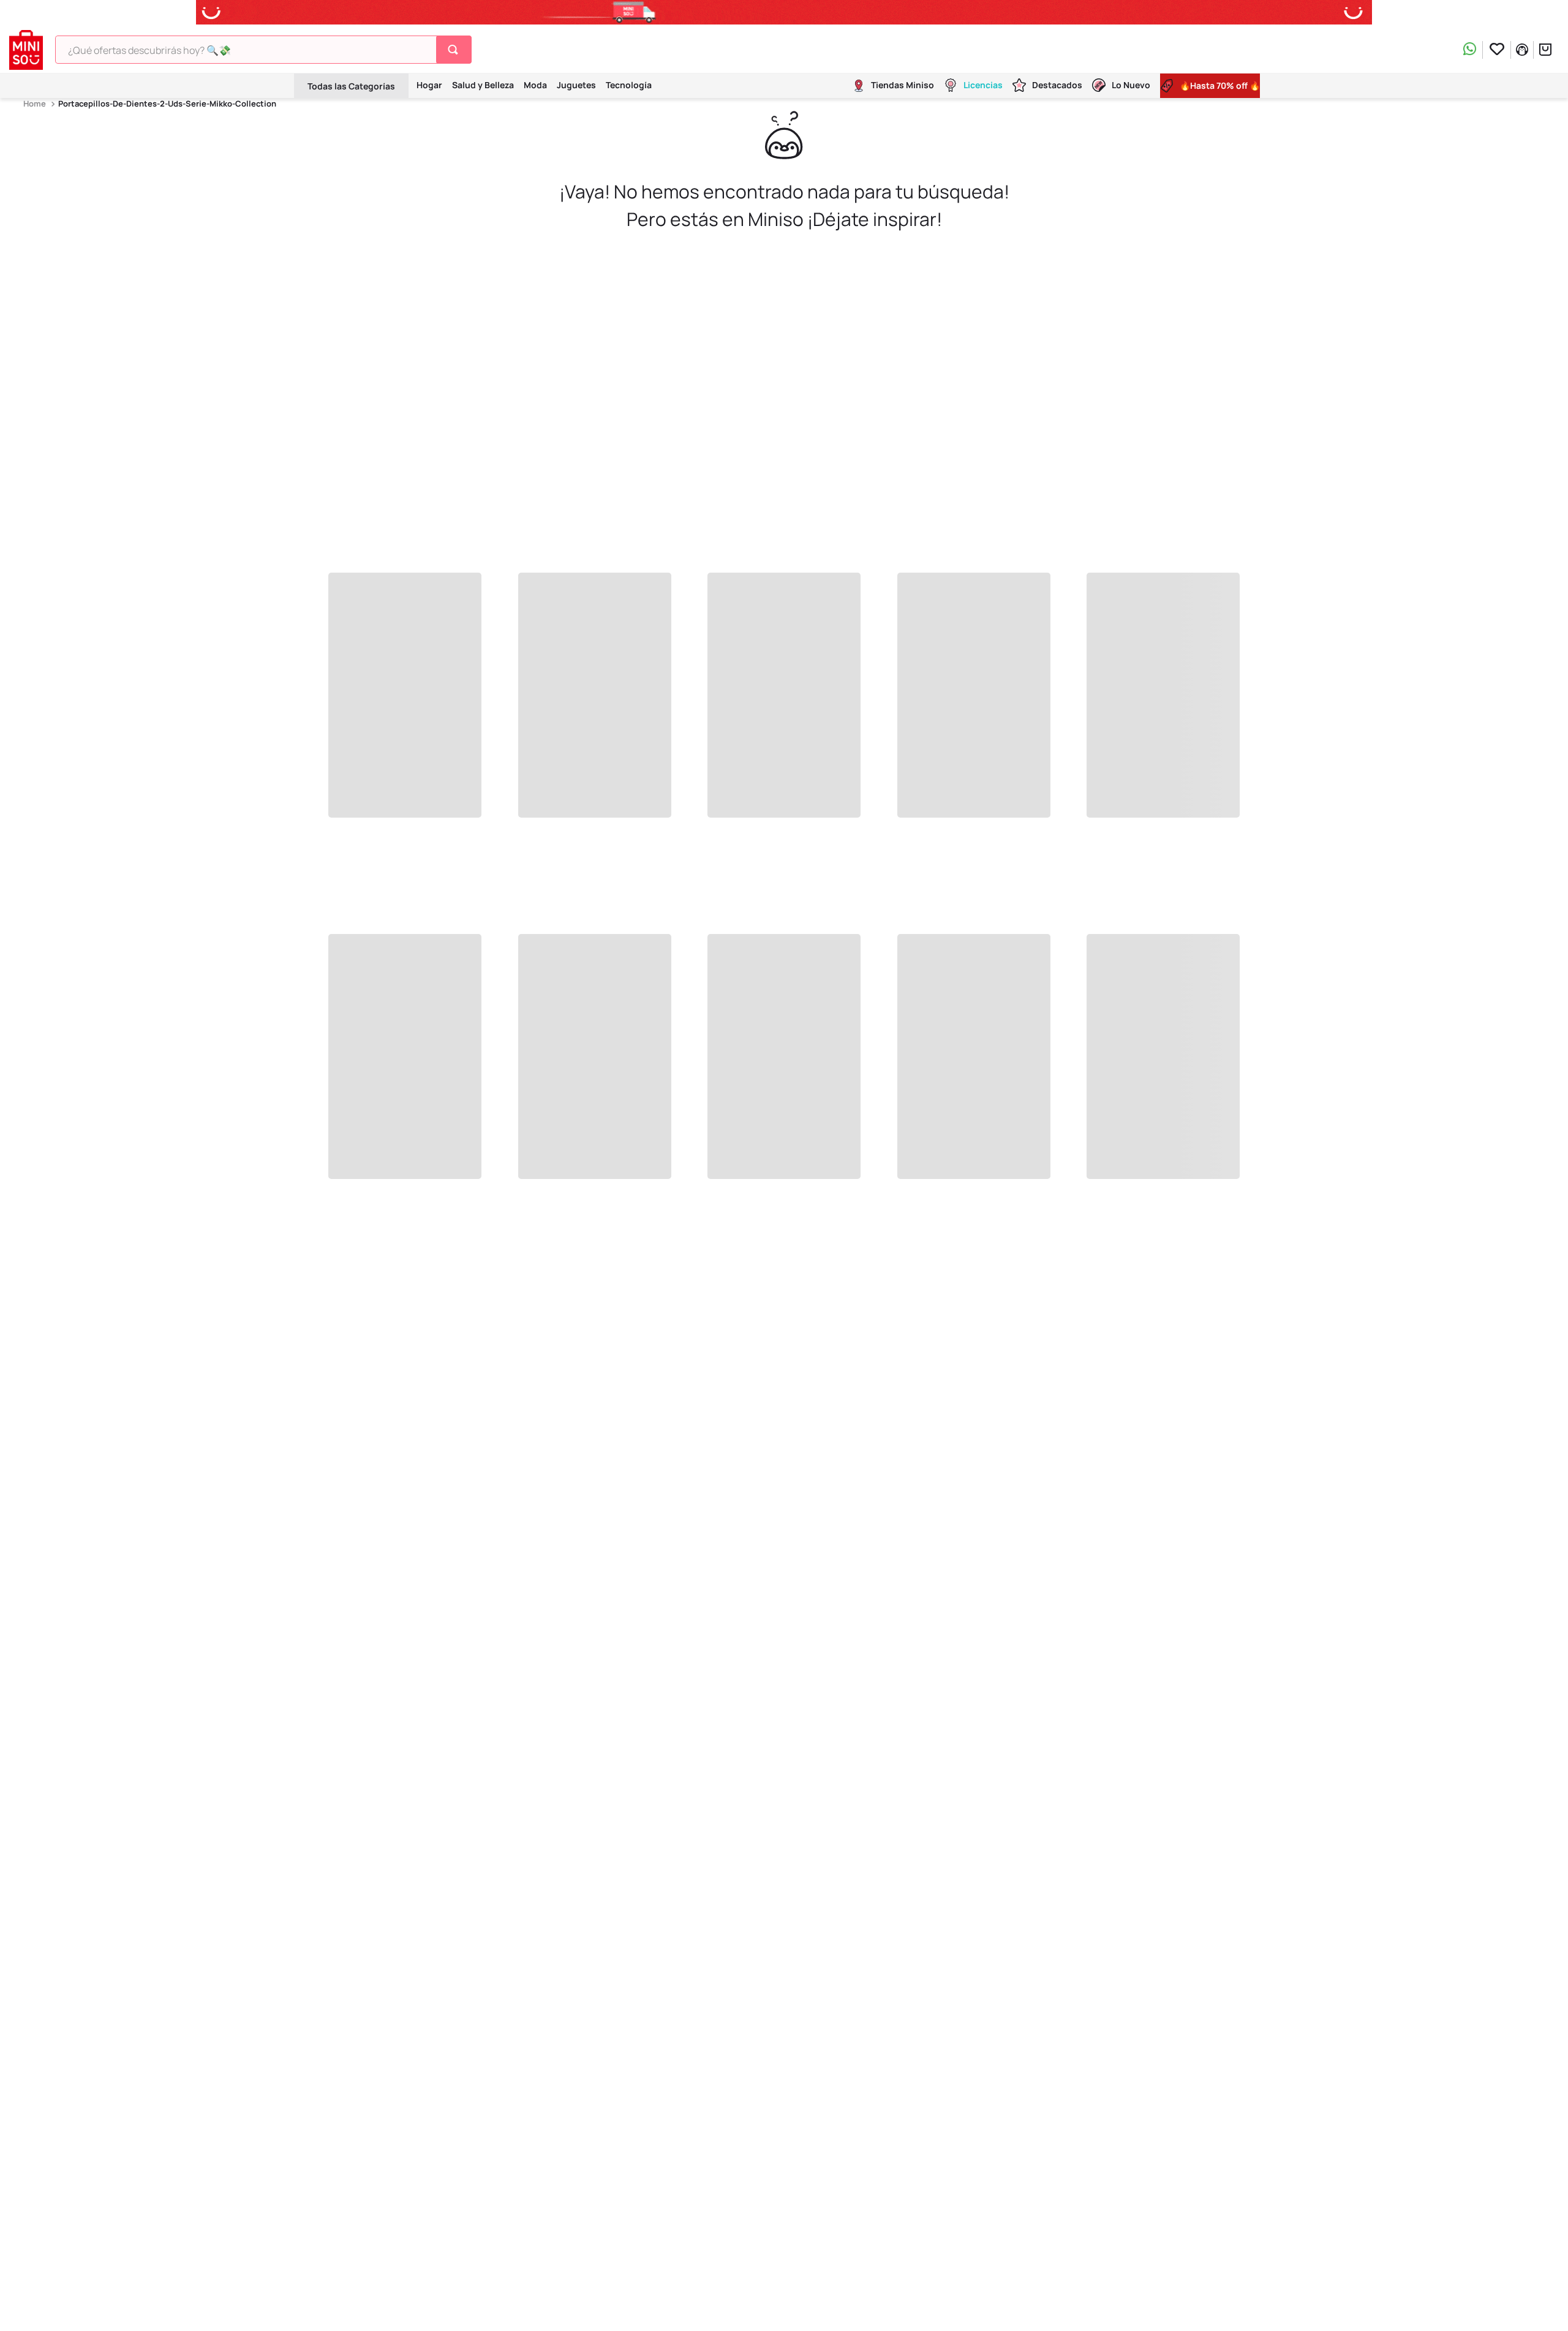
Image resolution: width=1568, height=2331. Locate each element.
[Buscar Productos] (455, 50)
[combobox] (263, 50)
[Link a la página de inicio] (36, 104)
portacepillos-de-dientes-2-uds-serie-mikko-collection (167, 104)
